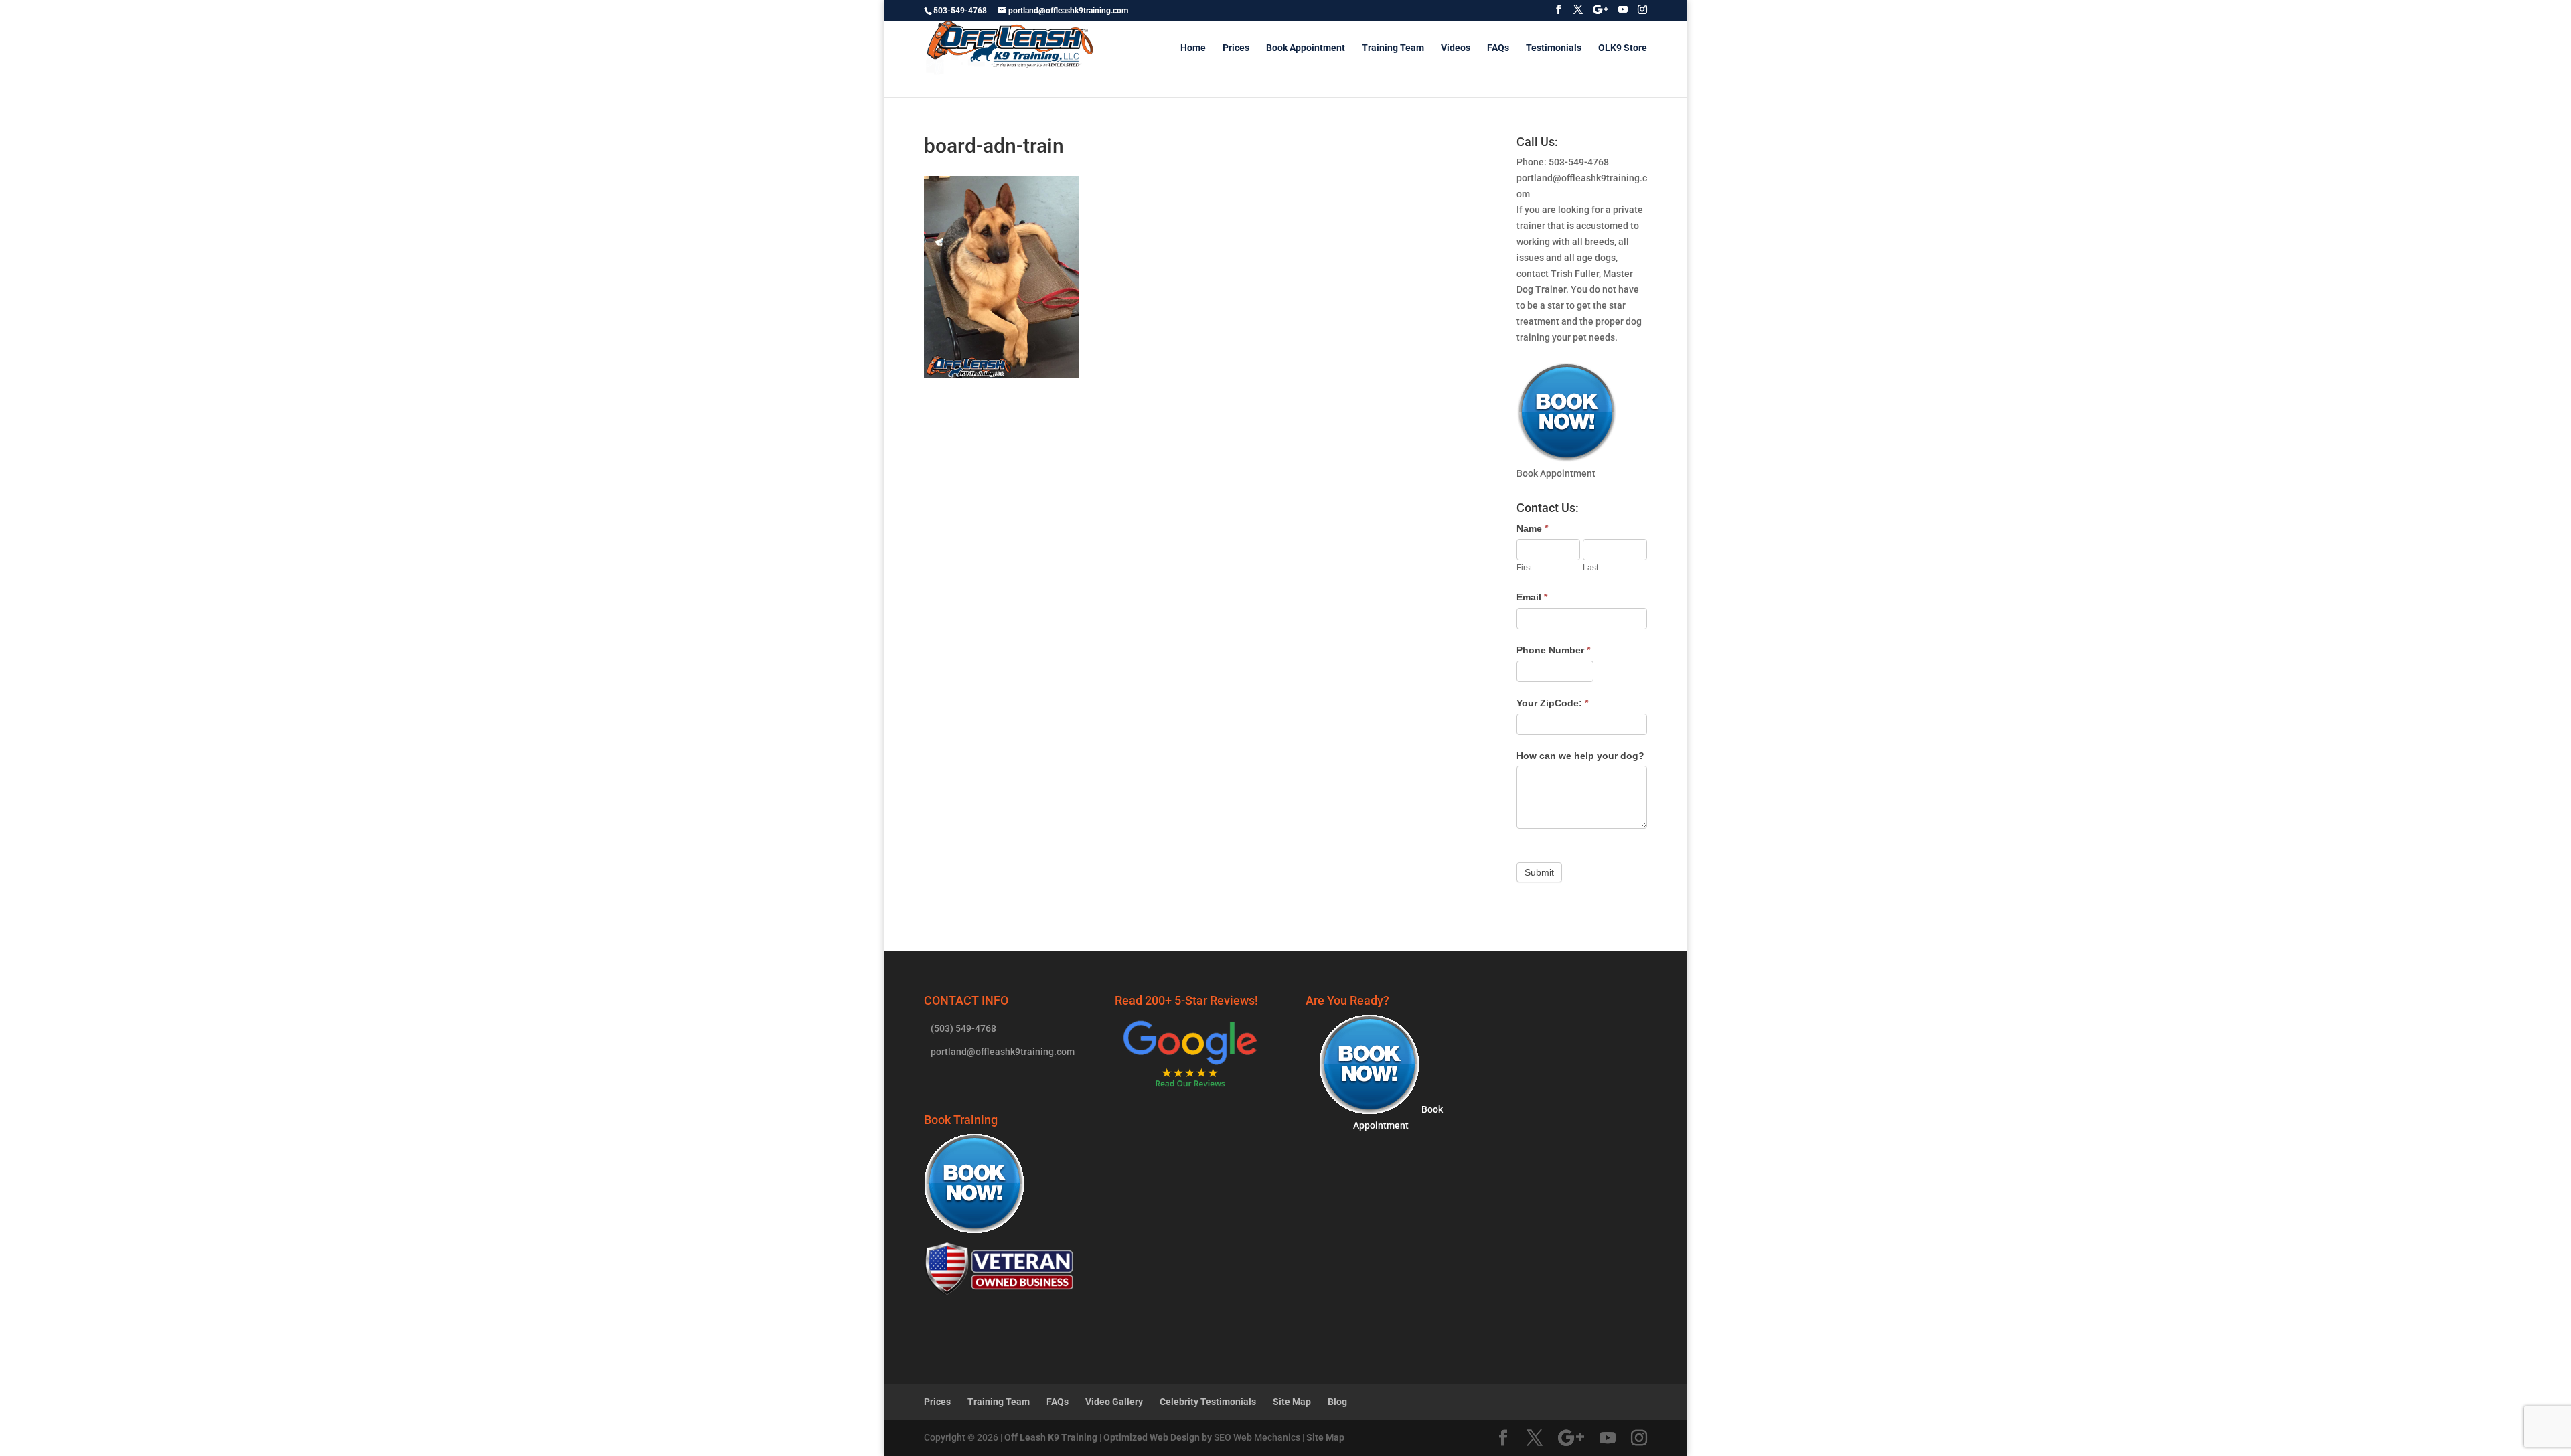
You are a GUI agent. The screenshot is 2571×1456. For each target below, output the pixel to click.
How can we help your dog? (1580, 756)
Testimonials (1554, 48)
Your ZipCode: (1552, 703)
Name (1532, 528)
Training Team (1393, 48)
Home (1193, 48)
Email (1532, 597)
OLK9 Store (1623, 48)
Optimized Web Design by (1158, 1437)
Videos (1456, 48)
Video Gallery (1114, 1402)
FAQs (1498, 48)
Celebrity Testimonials (1208, 1402)
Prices (1236, 48)
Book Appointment (1306, 48)
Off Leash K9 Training (1051, 1437)
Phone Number (1553, 650)
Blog (1337, 1402)
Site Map (1292, 1402)
